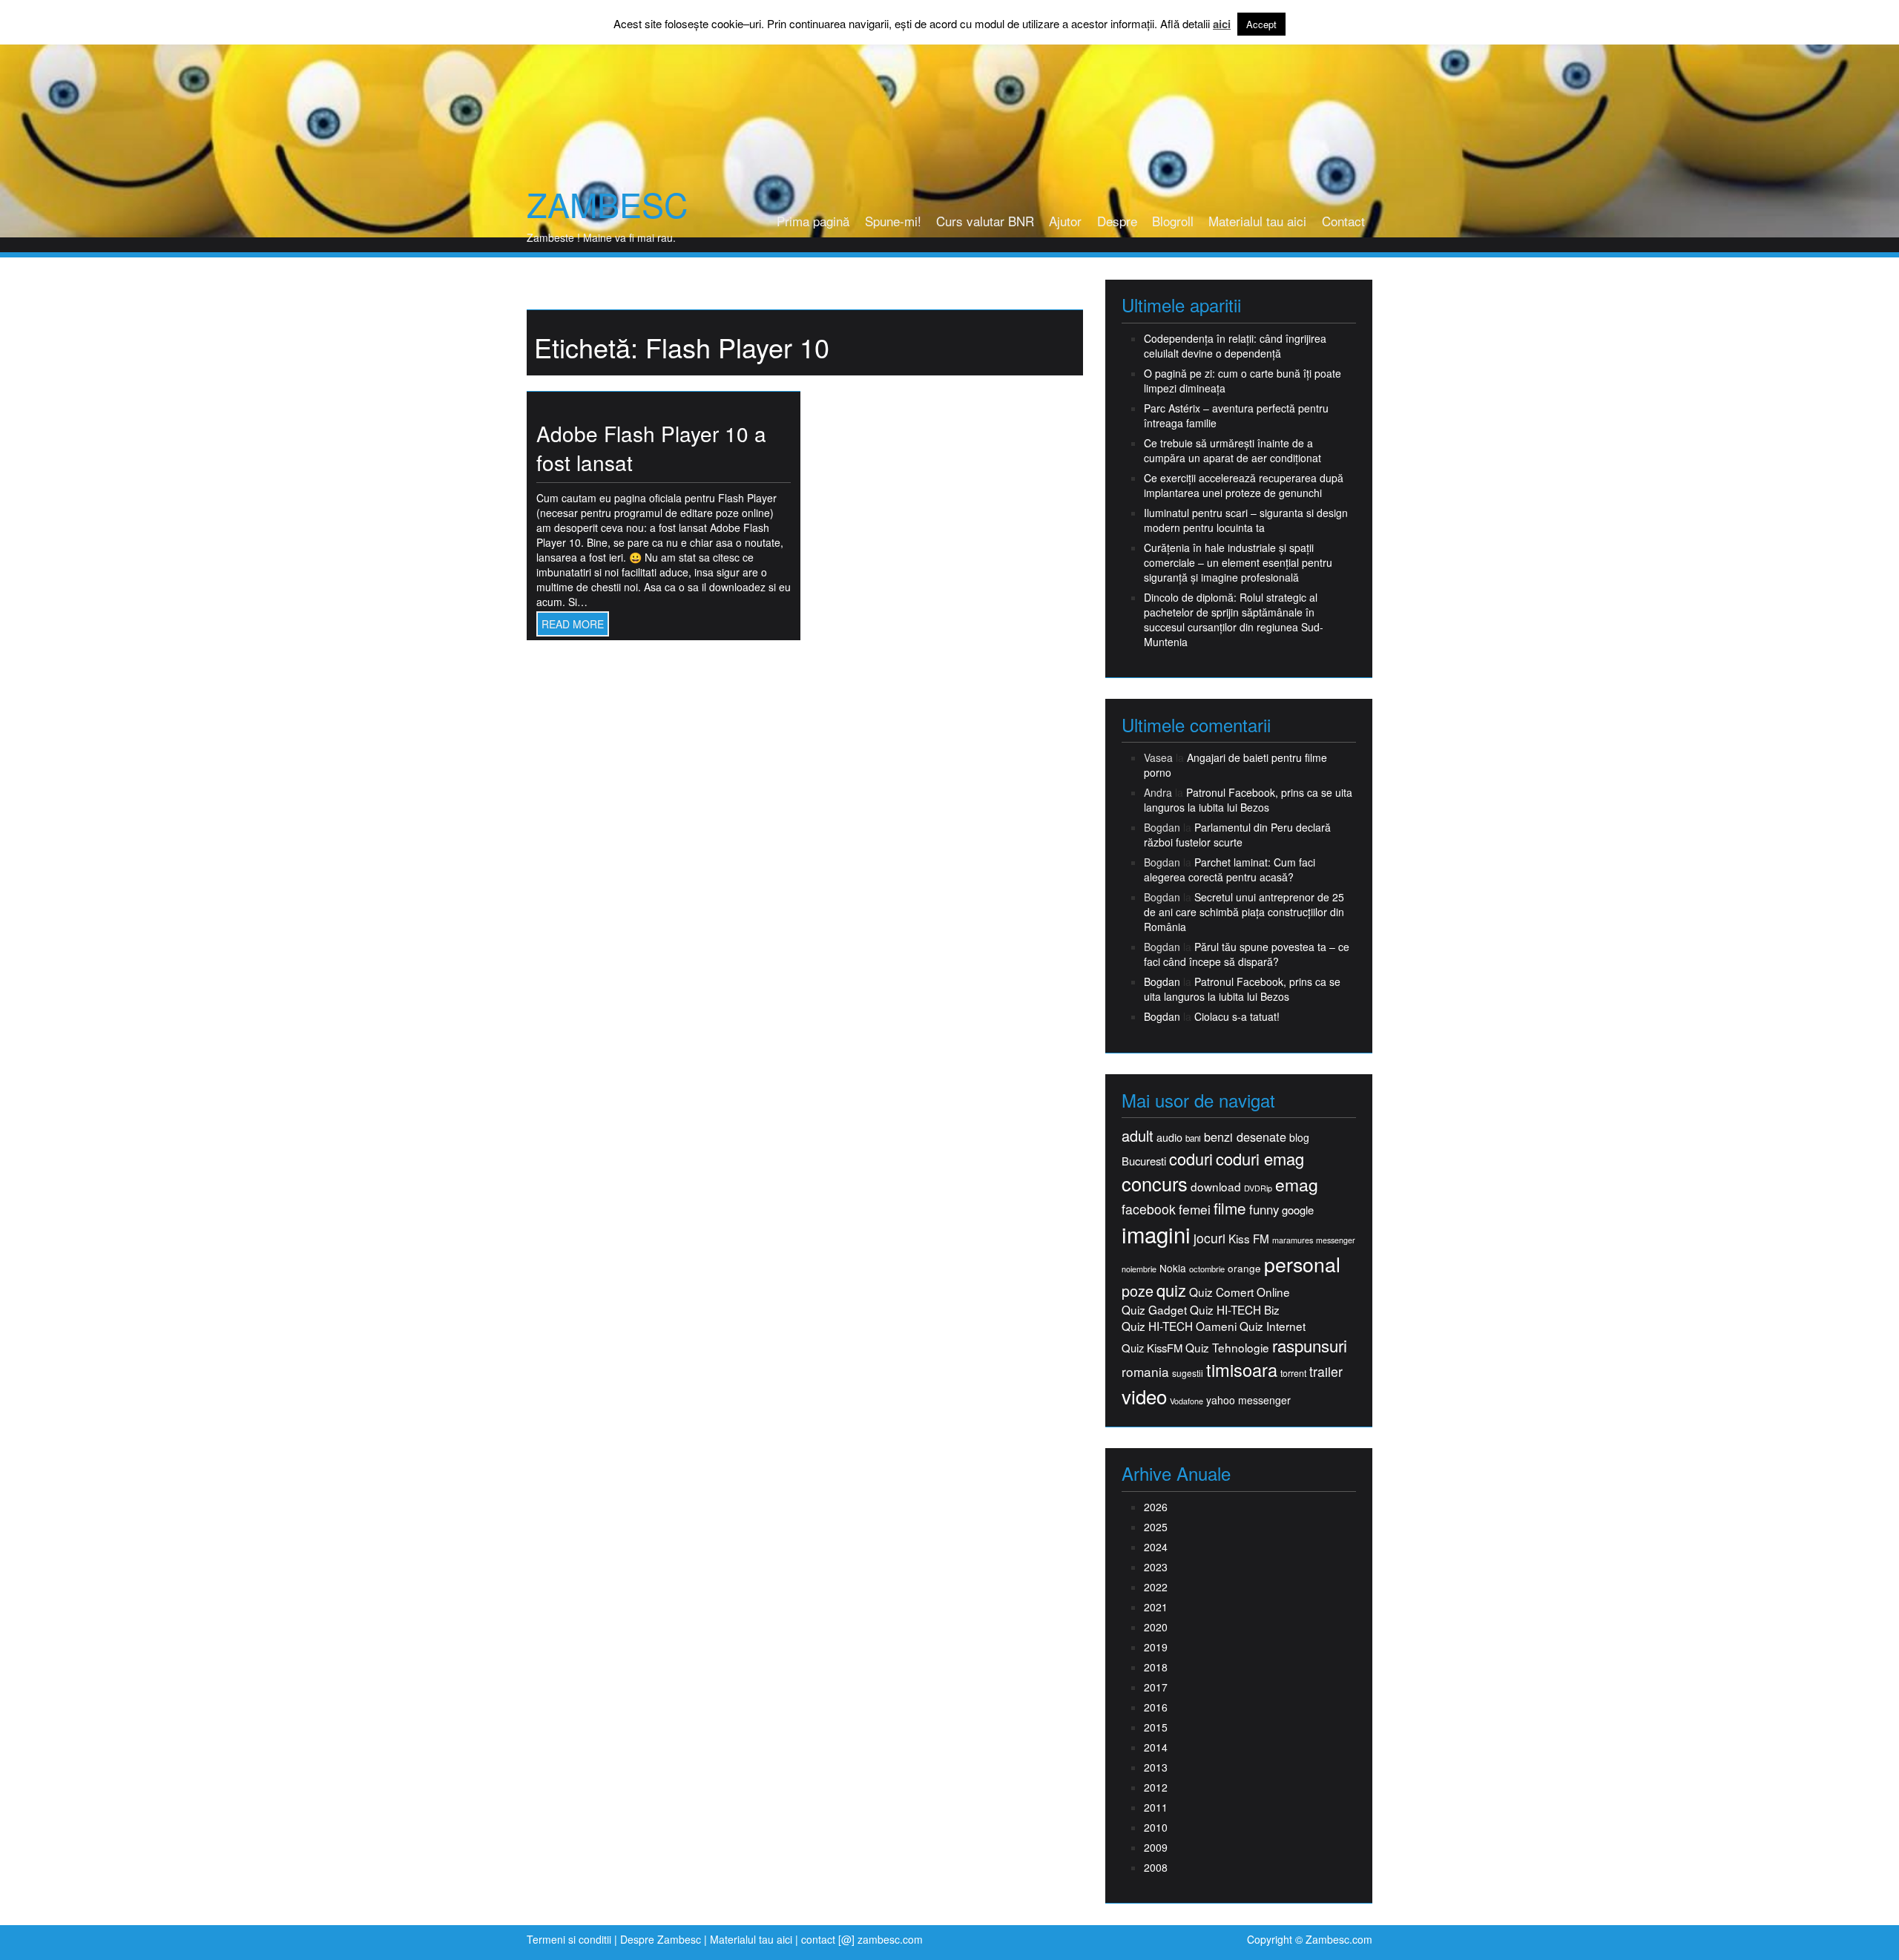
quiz (1171, 1290)
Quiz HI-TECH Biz (1235, 1310)
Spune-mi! (893, 221)
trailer (1326, 1371)
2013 (1156, 1767)
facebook (1149, 1209)
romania (1145, 1372)
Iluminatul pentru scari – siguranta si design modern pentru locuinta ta (1246, 520)
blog (1299, 1137)
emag (1297, 1185)
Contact (1343, 221)
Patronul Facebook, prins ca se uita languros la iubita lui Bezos (1248, 800)
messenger (1336, 1240)
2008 (1156, 1867)
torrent (1293, 1374)
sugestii (1188, 1373)
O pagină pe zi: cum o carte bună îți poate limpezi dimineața (1243, 381)
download (1216, 1187)
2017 (1156, 1687)
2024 (1156, 1547)
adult (1138, 1136)
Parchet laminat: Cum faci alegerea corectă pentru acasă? (1230, 869)
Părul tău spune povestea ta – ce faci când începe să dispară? (1247, 954)
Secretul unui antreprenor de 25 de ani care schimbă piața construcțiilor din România (1244, 912)
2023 (1156, 1567)
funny (1264, 1209)
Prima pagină (813, 221)
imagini (1156, 1234)
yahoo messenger (1248, 1400)
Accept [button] (1261, 24)
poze (1138, 1291)
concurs (1155, 1183)
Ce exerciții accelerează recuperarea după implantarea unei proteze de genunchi (1244, 485)
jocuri (1209, 1238)
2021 (1156, 1607)
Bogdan (1162, 981)
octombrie (1207, 1269)
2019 (1156, 1647)
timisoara (1242, 1370)
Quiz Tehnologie (1227, 1348)
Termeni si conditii (569, 1939)
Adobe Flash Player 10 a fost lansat (651, 448)
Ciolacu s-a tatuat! (1237, 1016)
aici (1222, 24)
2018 (1156, 1667)
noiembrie (1139, 1269)
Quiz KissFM (1152, 1348)
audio (1169, 1137)
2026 (1156, 1507)
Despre (1117, 221)
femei (1195, 1209)
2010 (1156, 1827)
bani (1193, 1138)
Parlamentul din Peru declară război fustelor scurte (1237, 835)
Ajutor (1065, 221)
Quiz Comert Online (1240, 1292)
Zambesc (607, 204)
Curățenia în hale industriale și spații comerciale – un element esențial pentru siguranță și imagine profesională (1238, 562)
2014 (1156, 1747)
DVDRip (1258, 1188)
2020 (1156, 1627)
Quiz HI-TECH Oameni (1179, 1326)
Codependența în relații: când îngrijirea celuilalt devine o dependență (1235, 346)
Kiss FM (1249, 1239)
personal (1302, 1264)
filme (1230, 1208)
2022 (1156, 1587)
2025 (1156, 1527)
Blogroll (1173, 221)
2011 (1156, 1807)
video (1144, 1396)
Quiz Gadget (1154, 1310)
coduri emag (1260, 1158)
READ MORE (573, 624)
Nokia (1173, 1268)
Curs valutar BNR (985, 221)
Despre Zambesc (661, 1939)
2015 (1156, 1727)
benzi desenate (1245, 1137)
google (1298, 1210)
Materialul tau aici (1257, 221)
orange (1244, 1268)
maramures (1293, 1240)
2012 (1156, 1787)
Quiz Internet (1273, 1326)
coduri (1191, 1158)
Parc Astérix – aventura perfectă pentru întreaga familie (1236, 415)
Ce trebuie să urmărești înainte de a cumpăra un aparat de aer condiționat (1232, 450)
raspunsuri (1310, 1345)
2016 (1156, 1707)
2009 (1156, 1847)
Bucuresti (1144, 1161)
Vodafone (1187, 1401)
